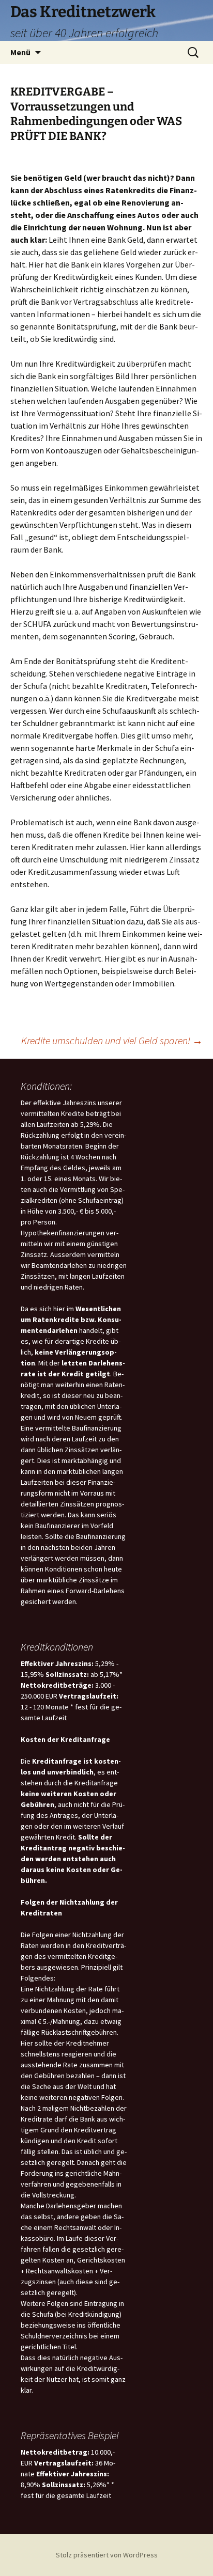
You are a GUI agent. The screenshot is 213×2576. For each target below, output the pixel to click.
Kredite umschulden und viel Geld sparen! (112, 1040)
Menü (20, 52)
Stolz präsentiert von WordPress (107, 2555)
